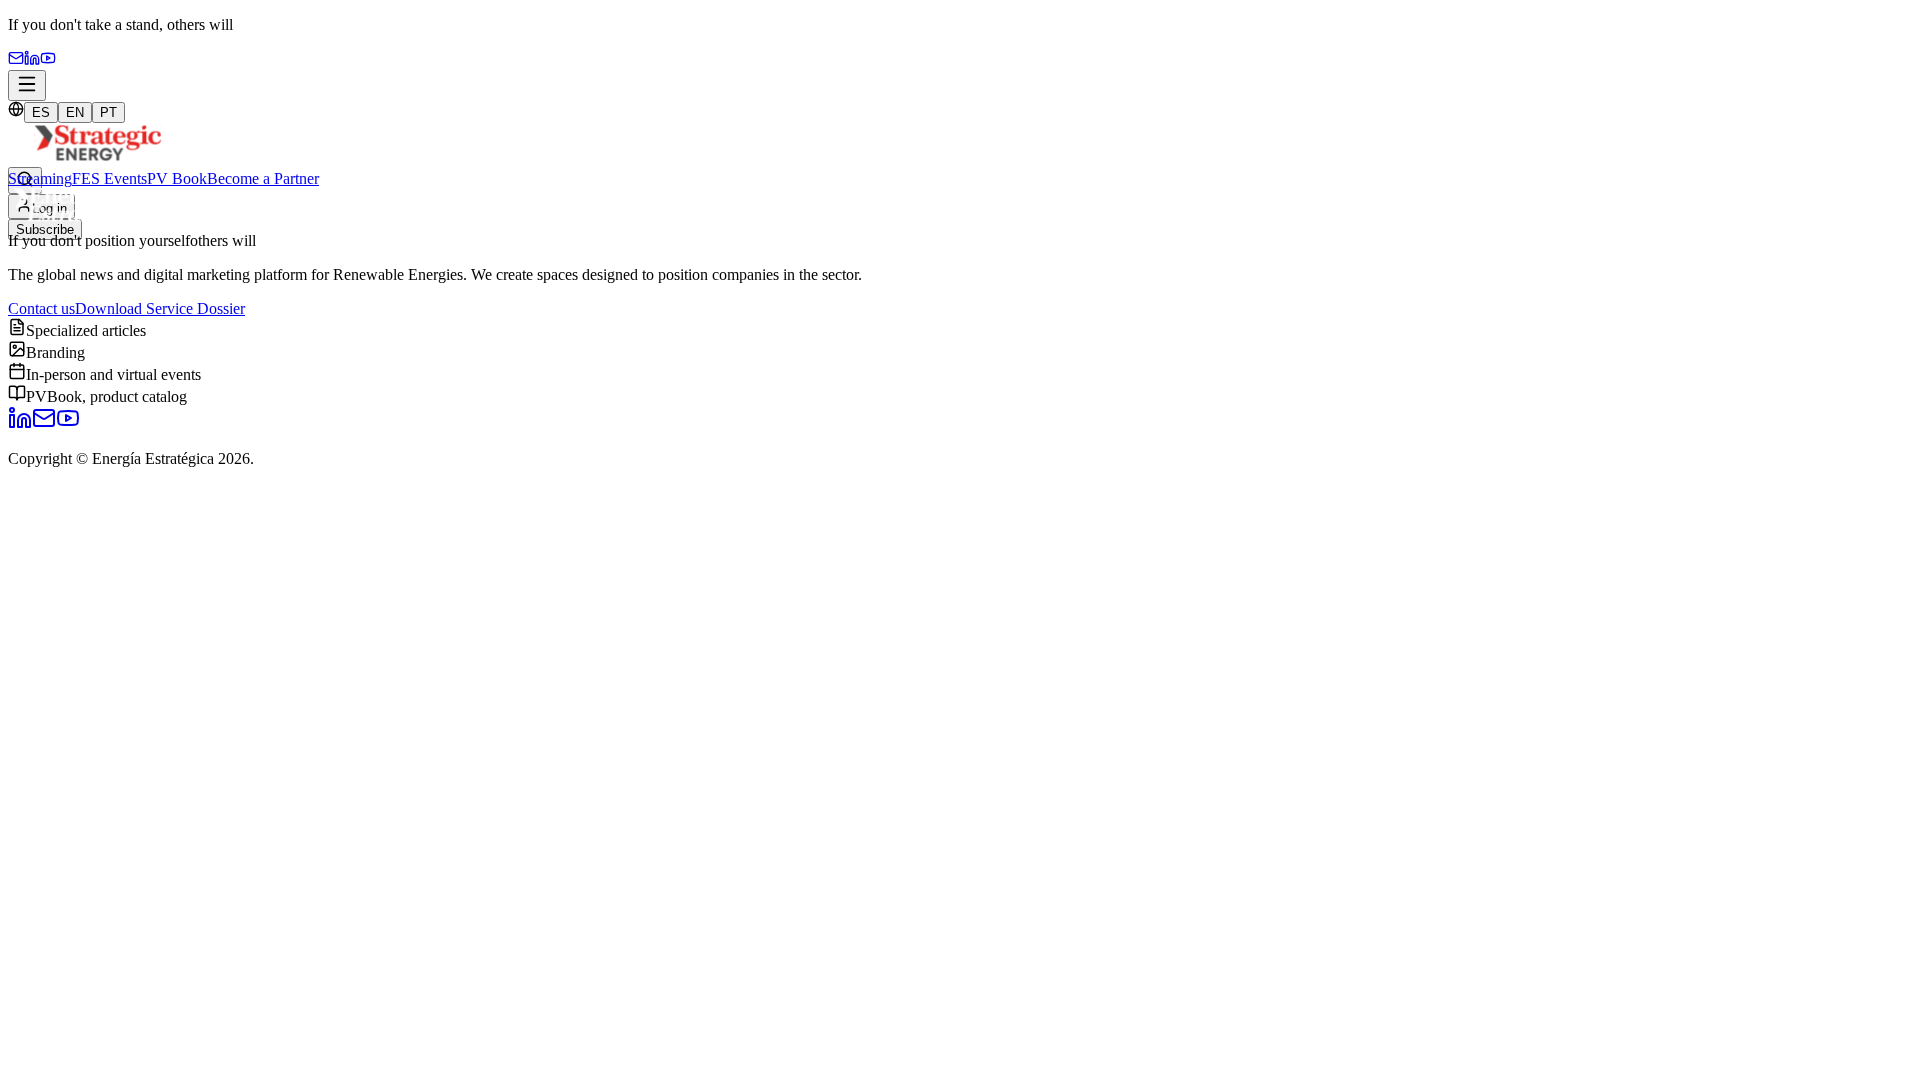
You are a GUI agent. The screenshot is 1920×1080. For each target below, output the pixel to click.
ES (41, 112)
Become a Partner (263, 178)
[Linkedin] (32, 60)
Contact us (41, 308)
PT (108, 112)
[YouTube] (48, 60)
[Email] (16, 60)
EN (75, 112)
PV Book (177, 178)
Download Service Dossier (160, 308)
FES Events (109, 178)
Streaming (40, 178)
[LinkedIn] (20, 424)
